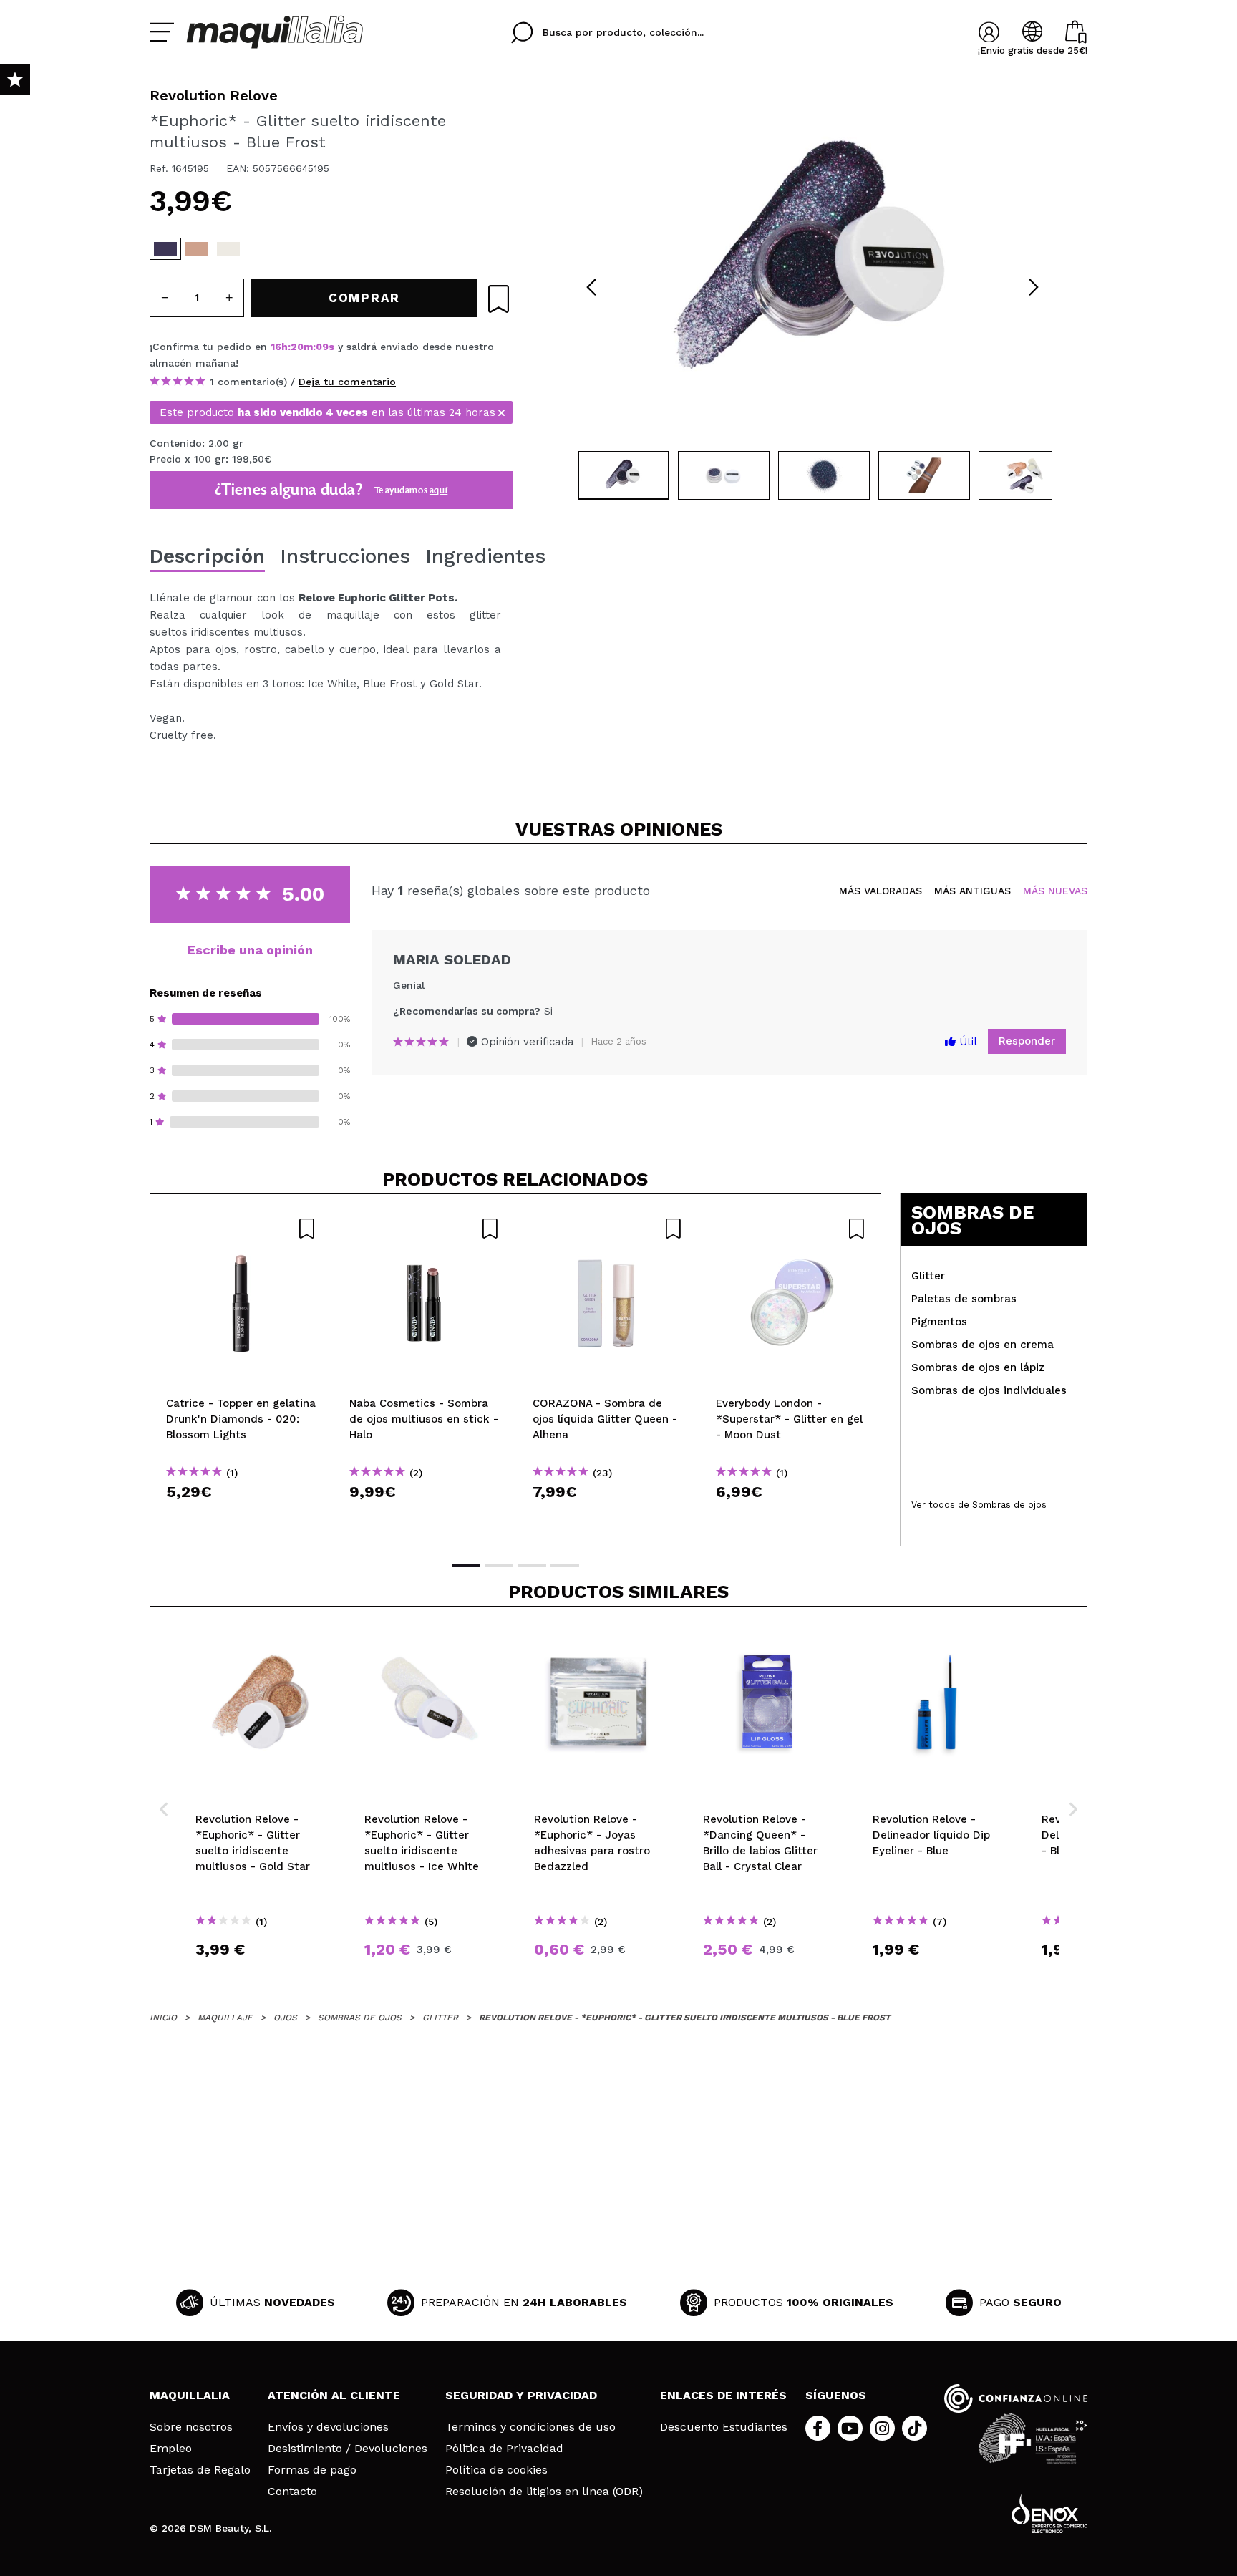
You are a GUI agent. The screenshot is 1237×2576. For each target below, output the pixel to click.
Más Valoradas (881, 891)
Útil (966, 1042)
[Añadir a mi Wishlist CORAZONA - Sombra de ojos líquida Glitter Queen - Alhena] (608, 1229)
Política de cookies (496, 2470)
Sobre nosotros (191, 2427)
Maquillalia (190, 2395)
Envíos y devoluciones (328, 2427)
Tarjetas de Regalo (200, 2470)
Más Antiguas (972, 891)
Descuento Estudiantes (724, 2427)
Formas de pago (312, 2470)
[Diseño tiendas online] (1049, 2513)
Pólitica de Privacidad (504, 2449)
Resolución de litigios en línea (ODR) (544, 2492)
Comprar (241, 1517)
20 (297, 347)
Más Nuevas (1055, 891)
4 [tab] (565, 1565)
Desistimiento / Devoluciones (348, 2449)
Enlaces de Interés (723, 2395)
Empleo (171, 2449)
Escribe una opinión (250, 950)
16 (276, 347)
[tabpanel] (812, 265)
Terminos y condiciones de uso (530, 2427)
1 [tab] (466, 1565)
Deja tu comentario (347, 382)
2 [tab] (499, 1565)
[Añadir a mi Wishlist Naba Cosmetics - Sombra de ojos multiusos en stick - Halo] (425, 1229)
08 (322, 347)
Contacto (292, 2492)
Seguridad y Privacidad (521, 2395)
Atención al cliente (334, 2395)
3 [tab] (532, 1565)
